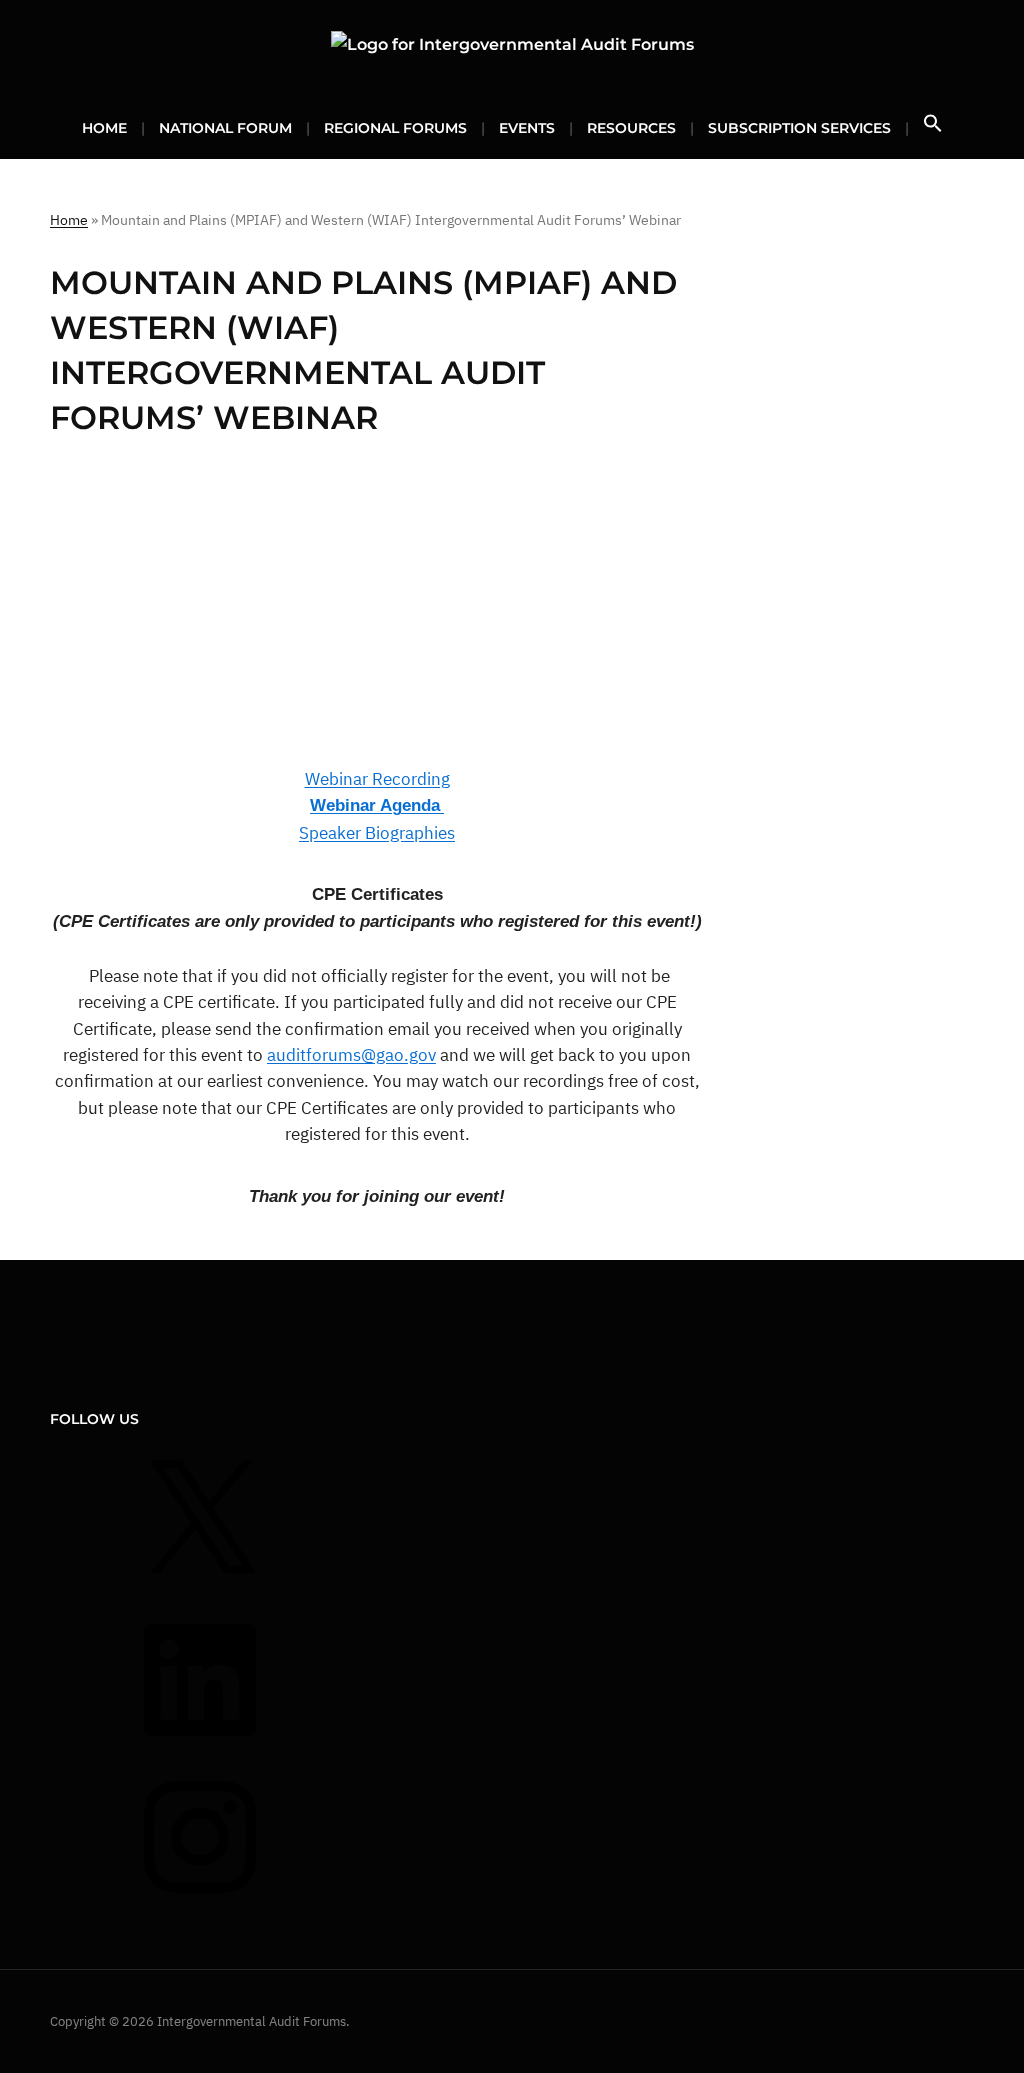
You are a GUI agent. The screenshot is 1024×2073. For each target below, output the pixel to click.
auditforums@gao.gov (351, 1055)
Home (104, 128)
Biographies (408, 833)
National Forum (225, 128)
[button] (933, 130)
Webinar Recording (377, 779)
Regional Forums (395, 128)
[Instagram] (200, 1906)
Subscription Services (799, 128)
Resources (631, 128)
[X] (200, 1592)
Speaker (330, 833)
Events (527, 128)
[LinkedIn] (200, 1749)
